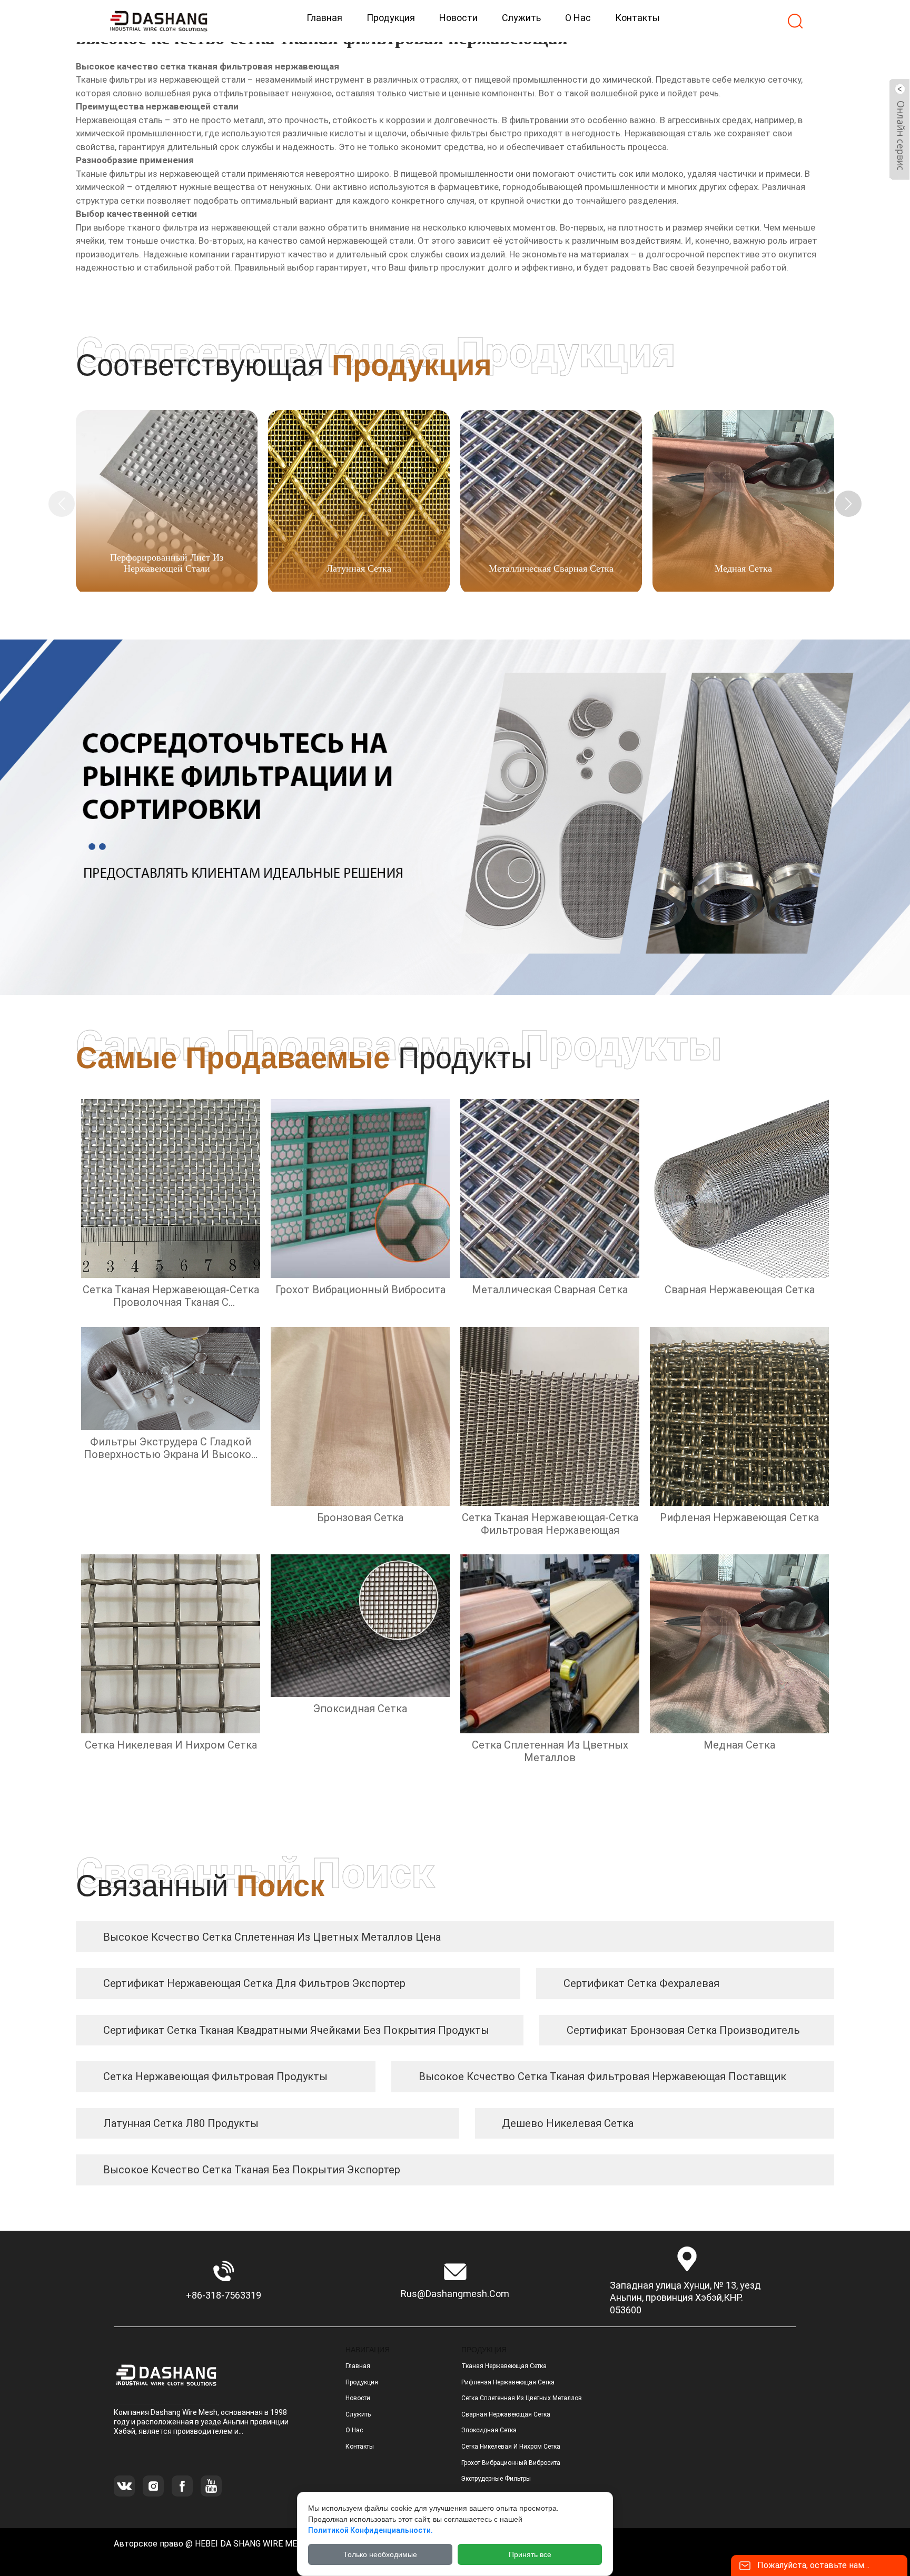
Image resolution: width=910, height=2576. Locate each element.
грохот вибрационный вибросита (511, 2463)
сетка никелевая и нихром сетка (511, 2447)
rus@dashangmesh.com (455, 2294)
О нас (354, 2430)
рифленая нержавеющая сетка (508, 2382)
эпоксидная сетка (489, 2430)
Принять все (530, 2554)
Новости (358, 2398)
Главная (358, 2366)
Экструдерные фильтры (496, 2479)
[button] (848, 504)
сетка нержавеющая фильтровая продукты (215, 2076)
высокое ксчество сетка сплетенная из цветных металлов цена (272, 1937)
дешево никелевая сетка (568, 2123)
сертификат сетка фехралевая (641, 1983)
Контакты (360, 2447)
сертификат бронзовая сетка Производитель (683, 2030)
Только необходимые (380, 2554)
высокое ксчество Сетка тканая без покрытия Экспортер (252, 2170)
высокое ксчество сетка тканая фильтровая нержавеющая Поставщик (602, 2076)
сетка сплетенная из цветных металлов (522, 2398)
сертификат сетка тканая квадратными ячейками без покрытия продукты (296, 2030)
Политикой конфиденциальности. (370, 2530)
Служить (358, 2414)
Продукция (362, 2382)
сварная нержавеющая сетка (506, 2414)
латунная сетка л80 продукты (181, 2123)
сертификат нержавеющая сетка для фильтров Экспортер (254, 1983)
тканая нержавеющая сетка (504, 2366)
